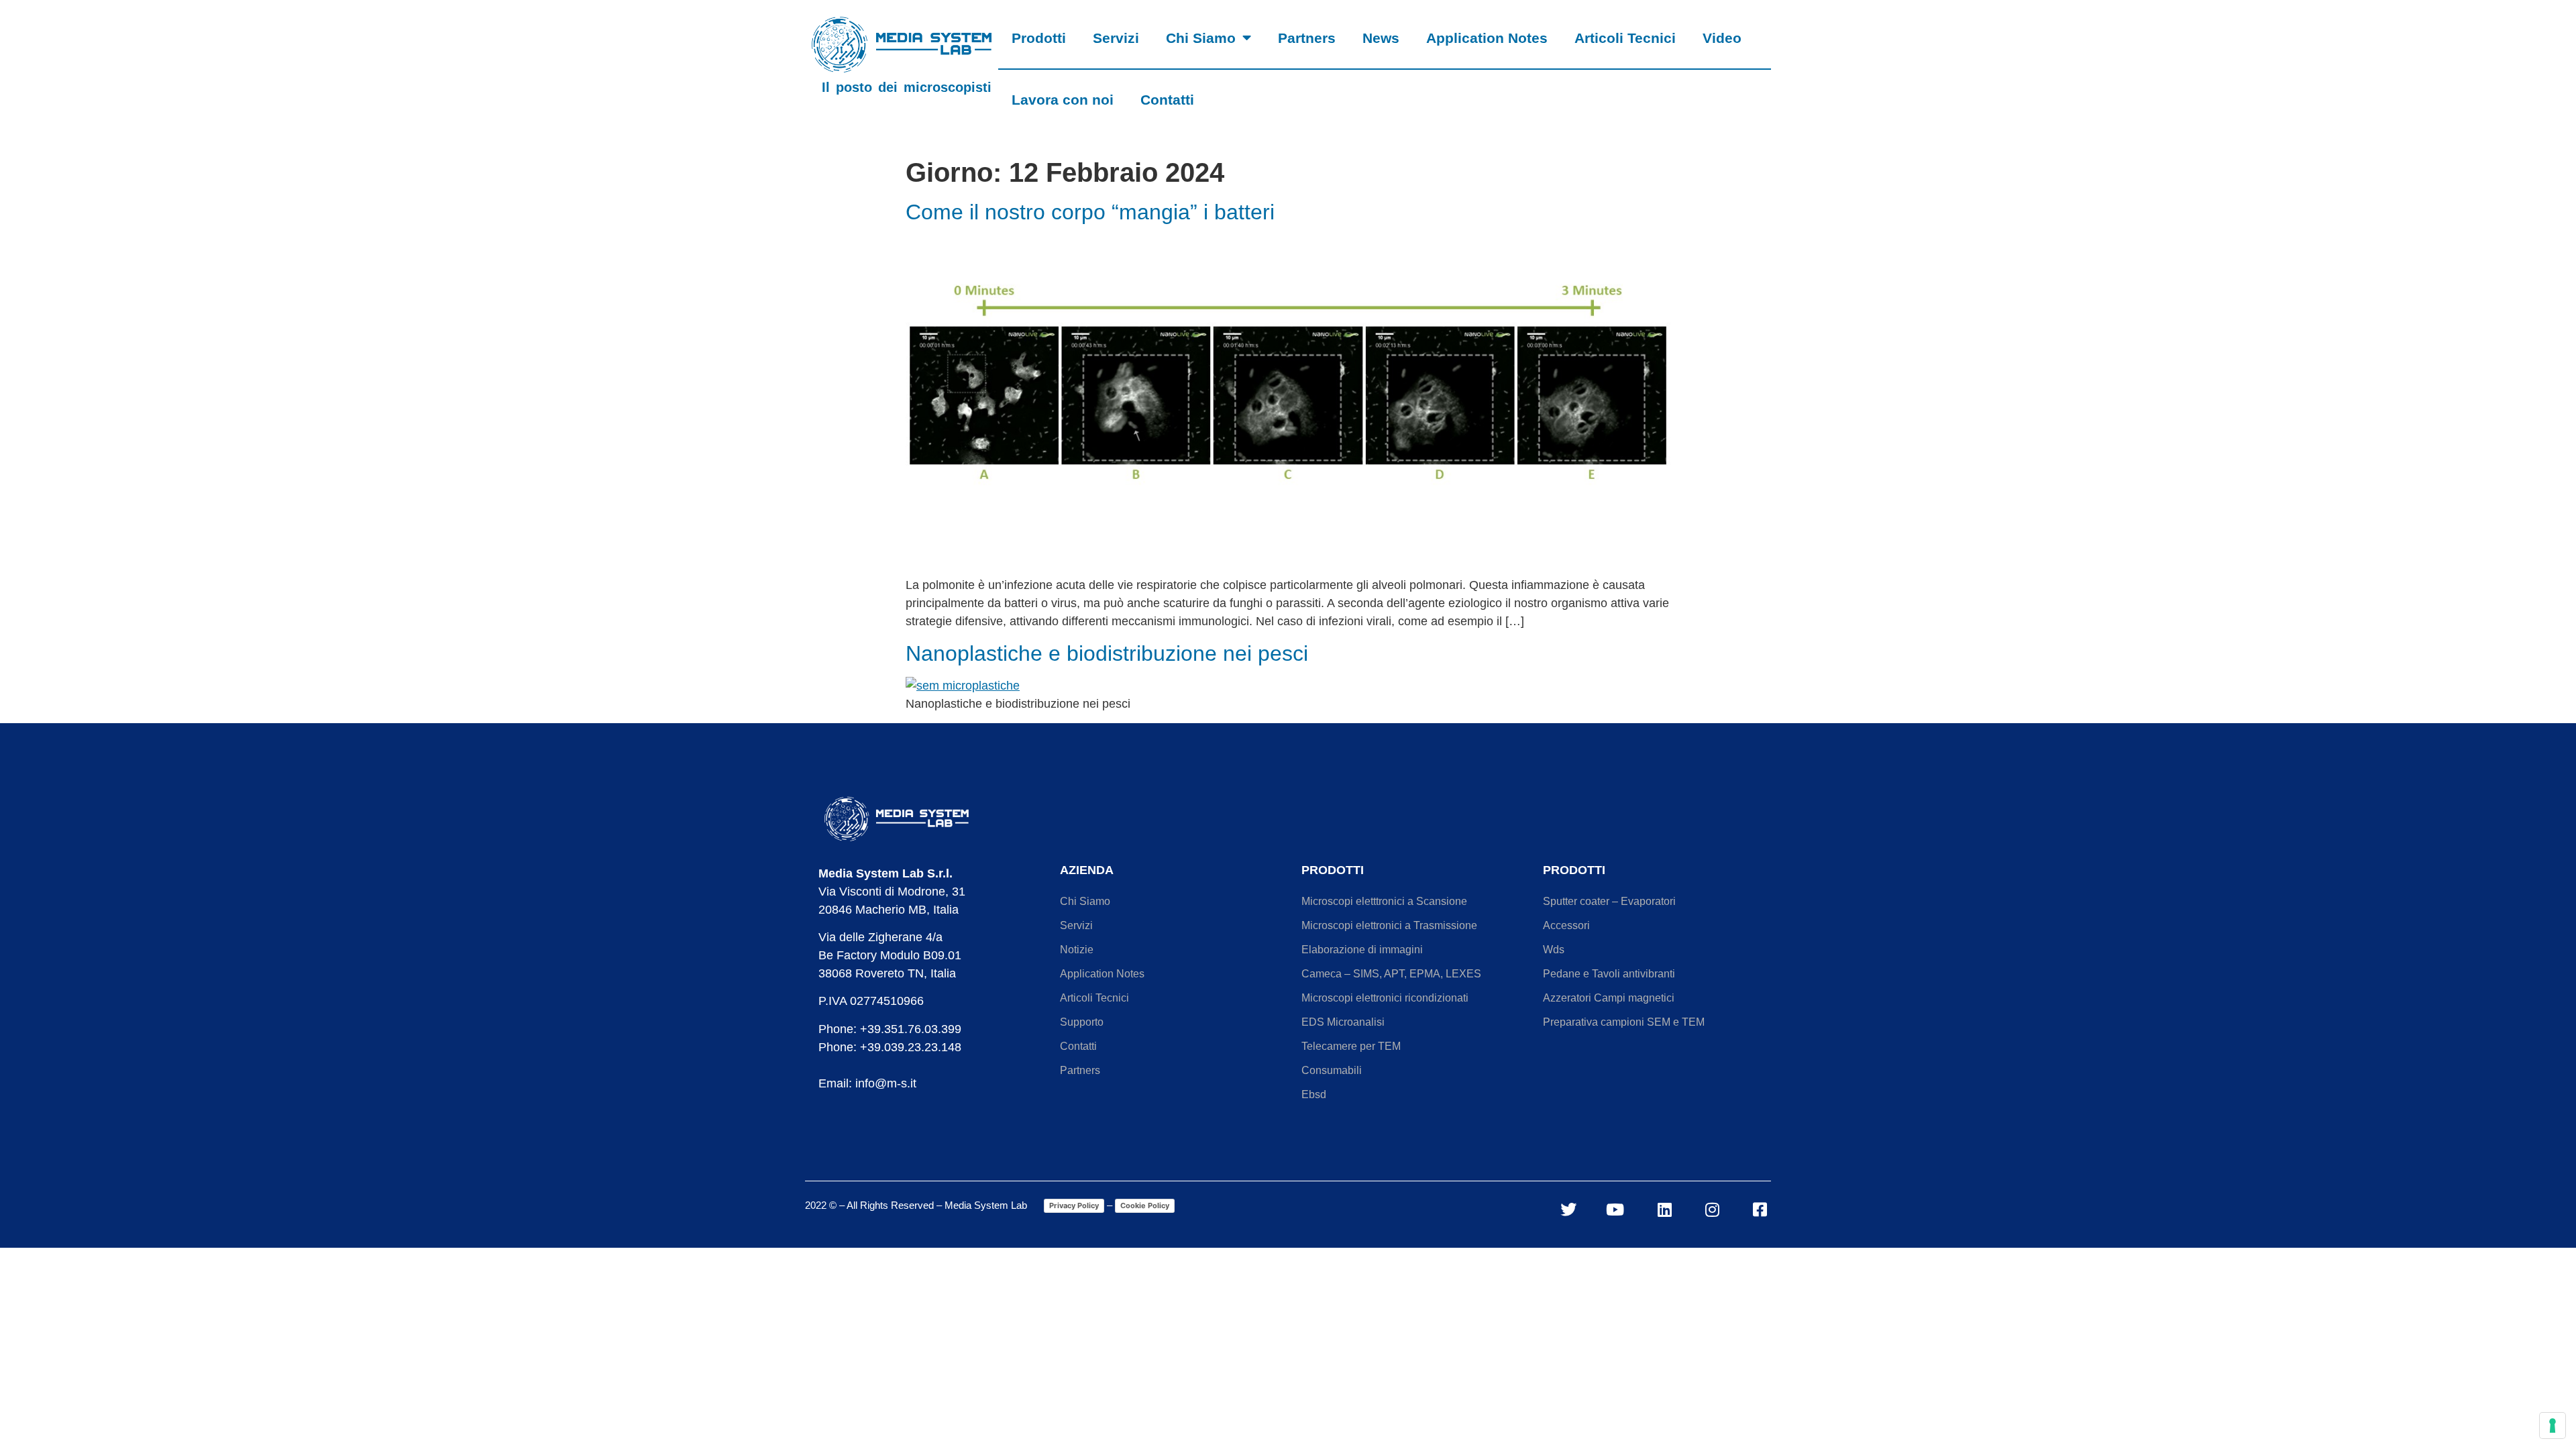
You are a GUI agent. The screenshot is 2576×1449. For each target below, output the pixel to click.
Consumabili (1332, 1070)
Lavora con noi (1063, 100)
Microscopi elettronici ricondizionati (1385, 998)
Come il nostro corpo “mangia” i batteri (1090, 212)
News (1381, 38)
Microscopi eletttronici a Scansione (1384, 901)
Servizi (1116, 38)
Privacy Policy (1074, 1205)
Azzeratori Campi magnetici (1609, 998)
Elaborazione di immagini (1362, 950)
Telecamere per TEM (1351, 1046)
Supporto (1082, 1022)
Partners (1307, 38)
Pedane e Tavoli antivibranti (1609, 974)
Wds (1554, 950)
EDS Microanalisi (1343, 1022)
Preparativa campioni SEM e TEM (1624, 1022)
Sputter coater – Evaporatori (1609, 901)
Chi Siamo (1201, 38)
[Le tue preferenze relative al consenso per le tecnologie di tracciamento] (2553, 1426)
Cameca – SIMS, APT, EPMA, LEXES (1391, 974)
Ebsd (1314, 1094)
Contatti (1167, 100)
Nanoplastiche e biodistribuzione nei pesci (1107, 653)
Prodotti (1039, 38)
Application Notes (1487, 38)
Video (1722, 38)
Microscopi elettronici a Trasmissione (1389, 925)
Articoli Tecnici (1625, 38)
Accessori (1566, 925)
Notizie (1077, 950)
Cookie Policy (1145, 1205)
